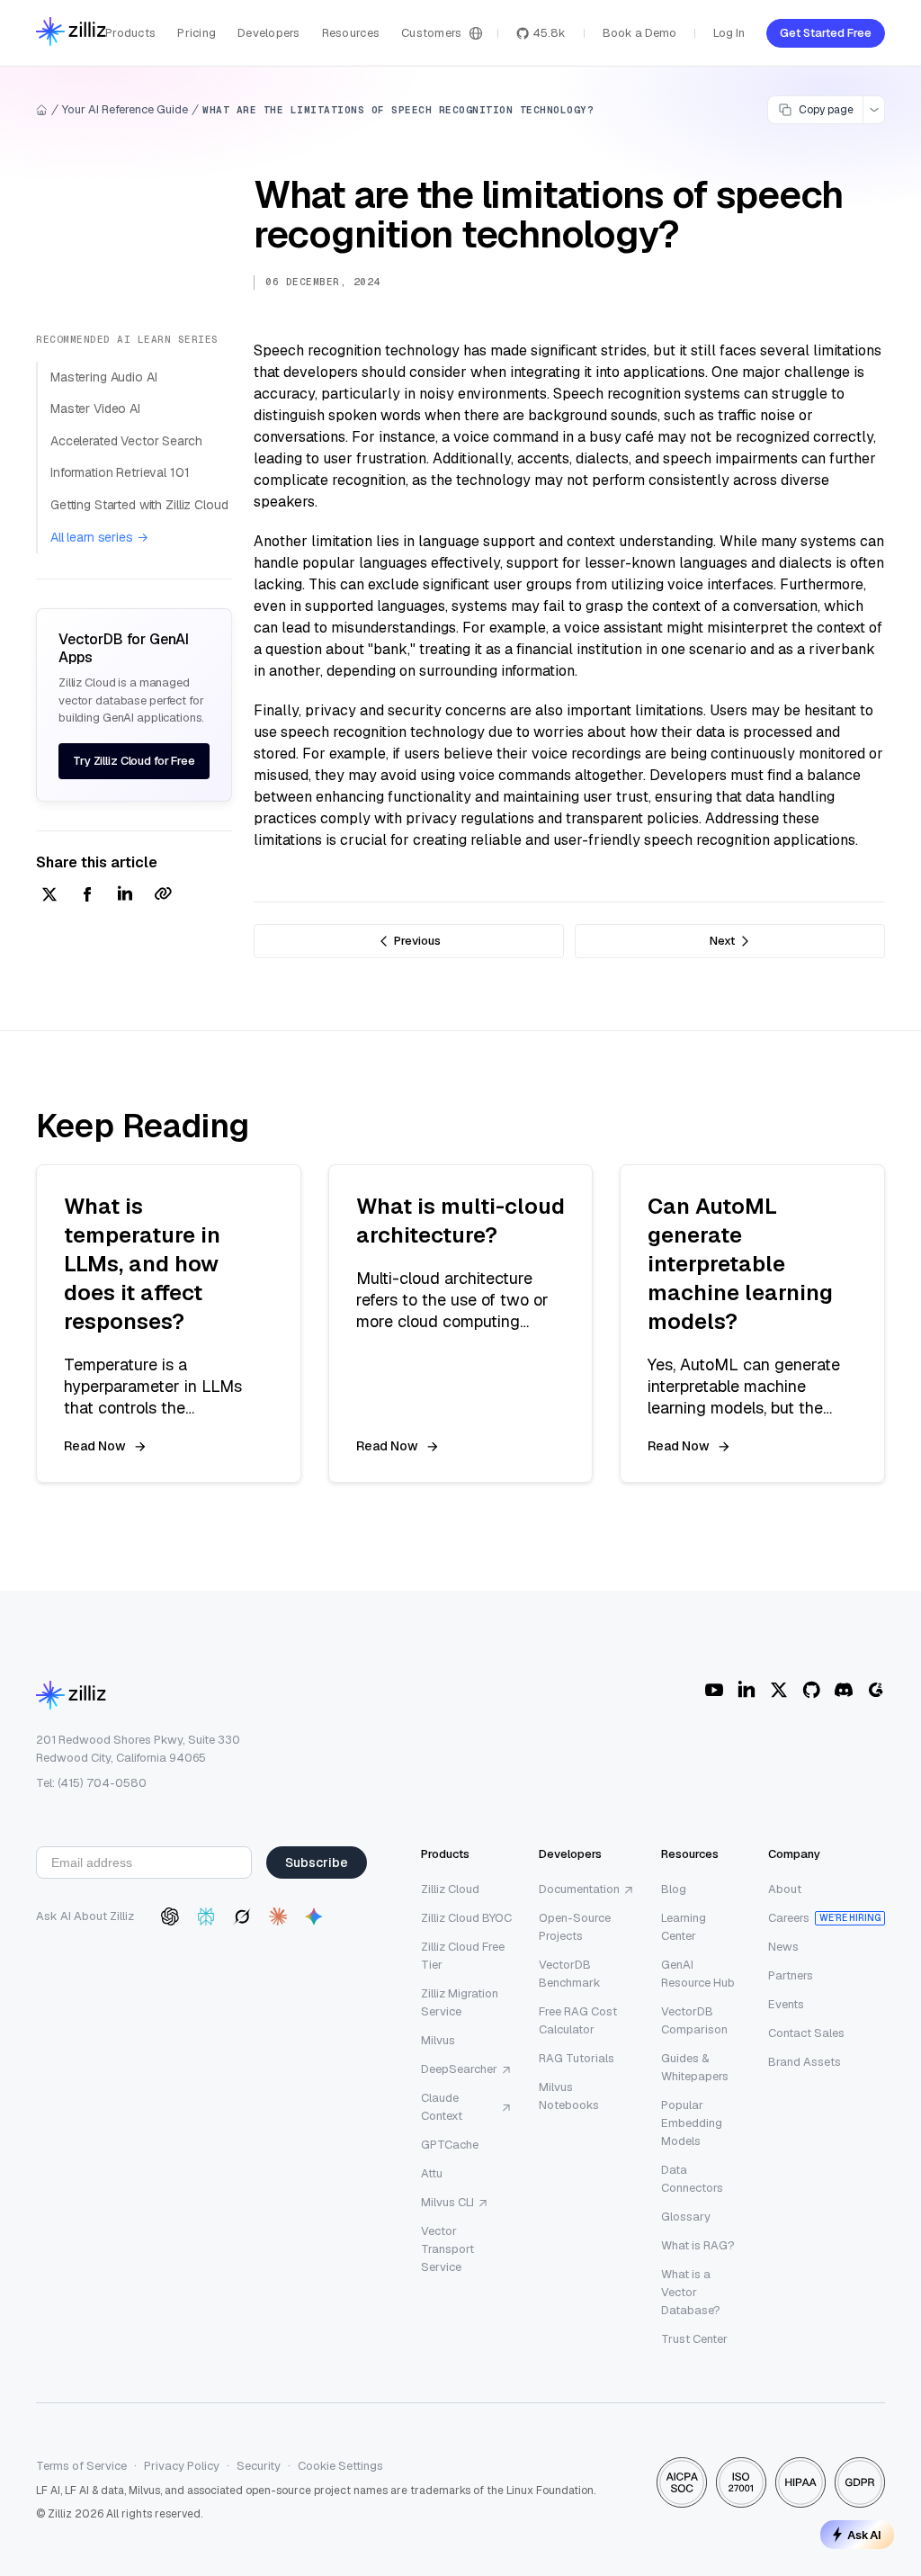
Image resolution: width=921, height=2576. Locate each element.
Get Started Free (826, 33)
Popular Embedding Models (692, 2123)
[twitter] (49, 896)
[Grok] (242, 1916)
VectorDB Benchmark (570, 1974)
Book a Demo (639, 33)
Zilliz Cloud (450, 1889)
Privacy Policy (182, 2466)
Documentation (579, 1889)
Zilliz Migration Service (460, 2002)
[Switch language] (476, 33)
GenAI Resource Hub (698, 1974)
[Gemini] (314, 1916)
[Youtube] (714, 1690)
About (785, 1889)
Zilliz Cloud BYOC (466, 1918)
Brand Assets (805, 2062)
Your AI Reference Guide (125, 109)
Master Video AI (95, 408)
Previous (417, 941)
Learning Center (684, 1927)
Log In (729, 33)
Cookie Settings (340, 2466)
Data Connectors (692, 2179)
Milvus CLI (447, 2202)
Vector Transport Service (447, 2249)
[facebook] (87, 896)
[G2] (876, 1690)
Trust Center (694, 2339)
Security (259, 2466)
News (783, 1947)
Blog (674, 1889)
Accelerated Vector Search (126, 441)
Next (722, 941)
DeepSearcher (459, 2069)
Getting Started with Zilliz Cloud (139, 505)
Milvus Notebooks (569, 2096)
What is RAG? (698, 2245)
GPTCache (450, 2145)
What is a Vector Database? (691, 2292)
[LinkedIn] (747, 1690)
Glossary (686, 2217)
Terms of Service (81, 2466)
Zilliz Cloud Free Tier (463, 1956)
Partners (791, 1975)
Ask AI (864, 2535)
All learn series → (99, 537)
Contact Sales (806, 2033)
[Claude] (278, 1916)
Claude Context (442, 2107)
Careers (789, 1918)
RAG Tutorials (577, 2058)
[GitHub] (811, 1690)
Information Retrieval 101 (120, 472)
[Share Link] (163, 896)
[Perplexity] (206, 1916)
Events (786, 2004)
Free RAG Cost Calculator (578, 2020)
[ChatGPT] (170, 1916)
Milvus (438, 2040)
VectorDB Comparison (694, 2020)
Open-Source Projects (575, 1927)
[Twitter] (779, 1690)
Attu (432, 2173)
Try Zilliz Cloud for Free (134, 761)
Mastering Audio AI (103, 377)
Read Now (95, 1446)
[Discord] (844, 1690)
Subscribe (317, 1862)
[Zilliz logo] (71, 33)
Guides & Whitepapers (695, 2067)
